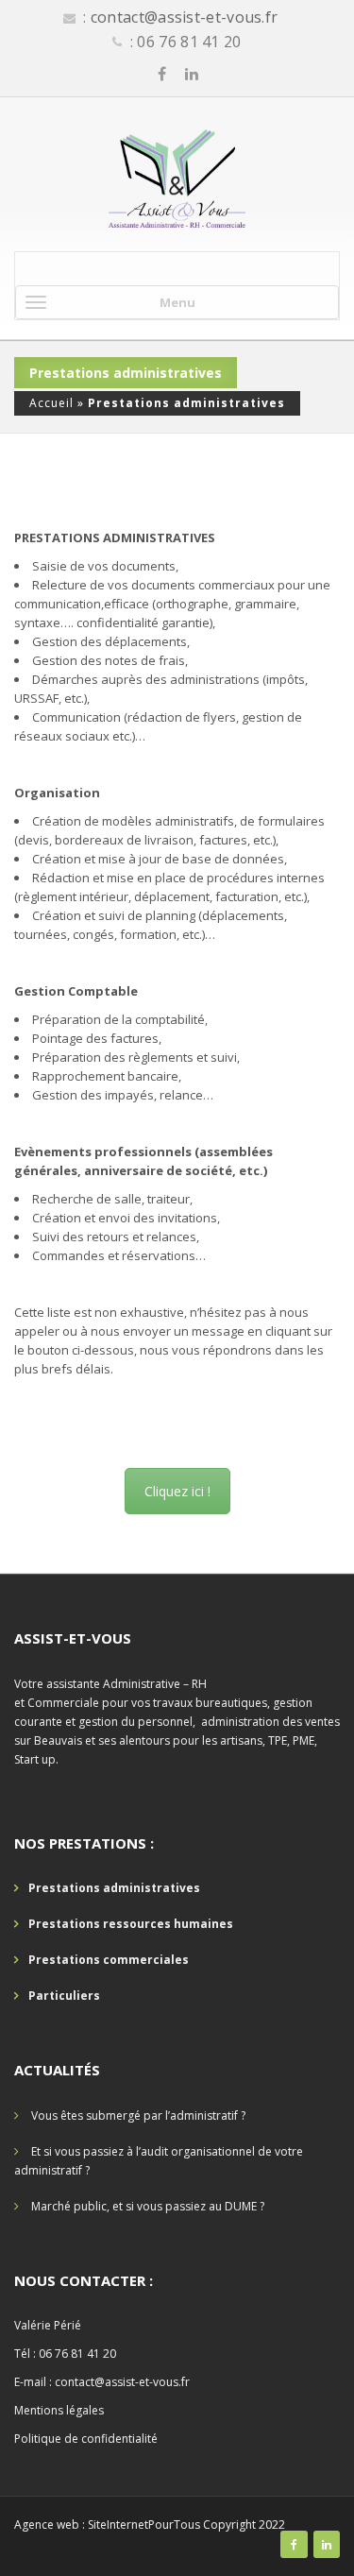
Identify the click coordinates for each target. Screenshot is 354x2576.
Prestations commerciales (109, 1960)
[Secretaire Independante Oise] (177, 179)
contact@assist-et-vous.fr (185, 17)
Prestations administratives (114, 1888)
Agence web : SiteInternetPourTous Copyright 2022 (150, 2525)
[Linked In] (192, 74)
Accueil (51, 403)
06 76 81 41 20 (77, 2354)
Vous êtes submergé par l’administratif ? (138, 2115)
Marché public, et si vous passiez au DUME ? (148, 2206)
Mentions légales (59, 2410)
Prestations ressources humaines (131, 1924)
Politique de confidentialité (86, 2439)
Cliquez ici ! (177, 1491)
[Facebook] (162, 74)
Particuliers (64, 1996)
